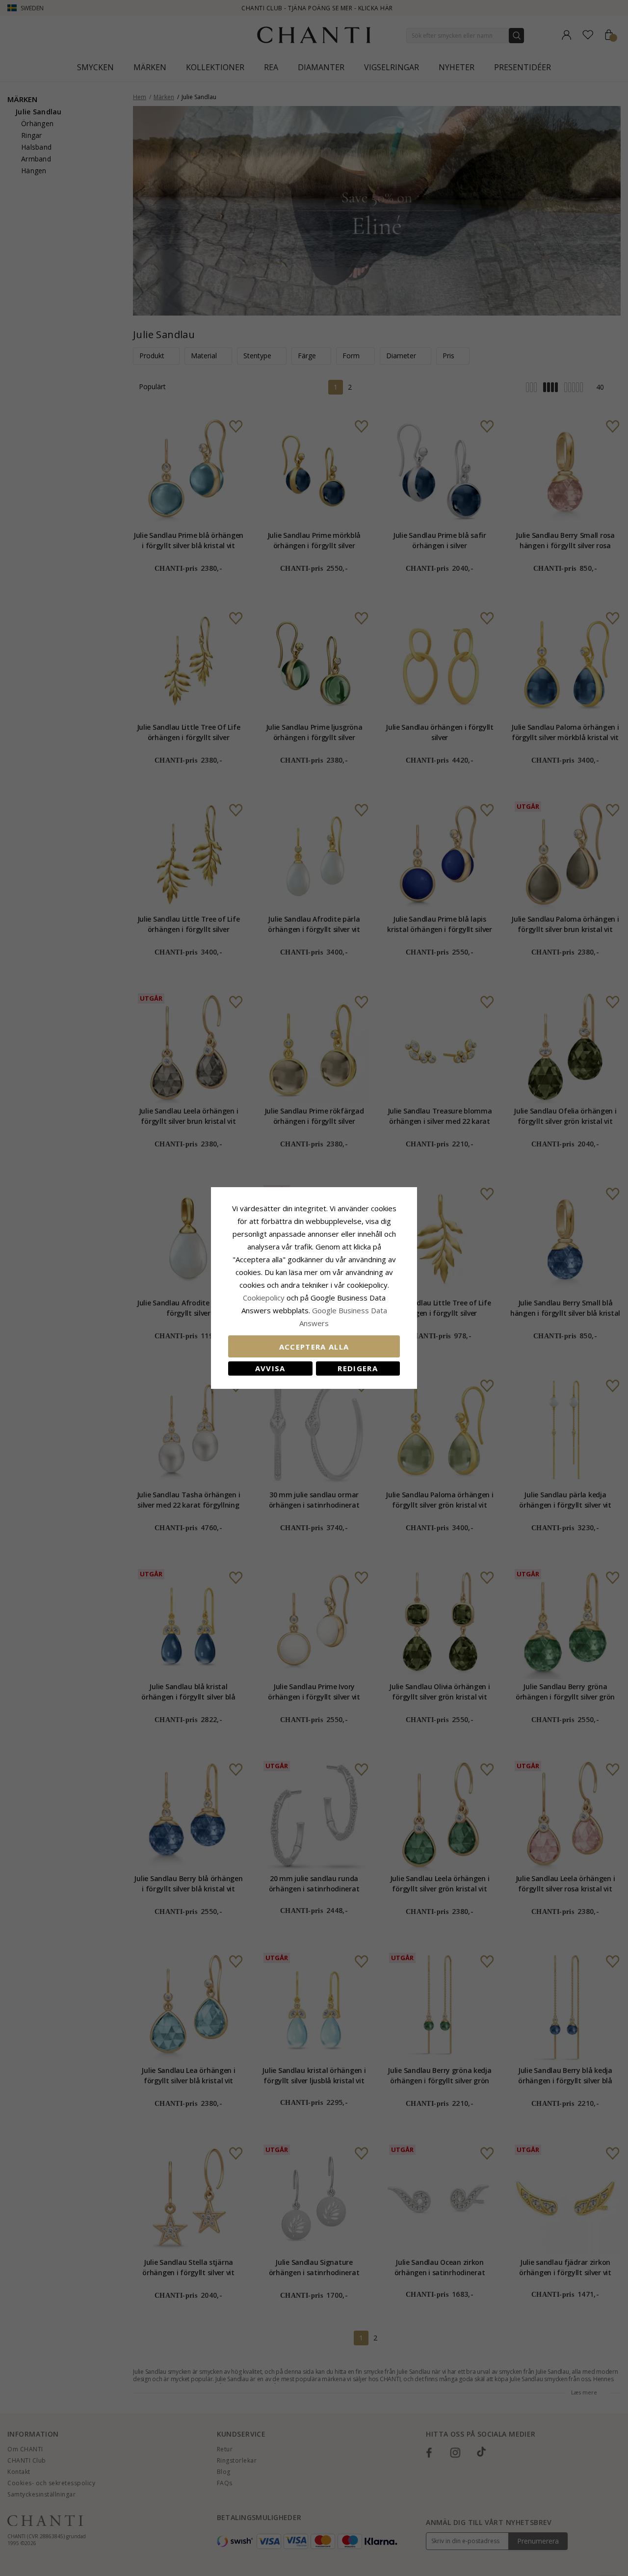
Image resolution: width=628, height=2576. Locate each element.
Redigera (358, 1368)
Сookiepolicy (265, 1298)
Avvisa (270, 1368)
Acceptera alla (314, 1347)
